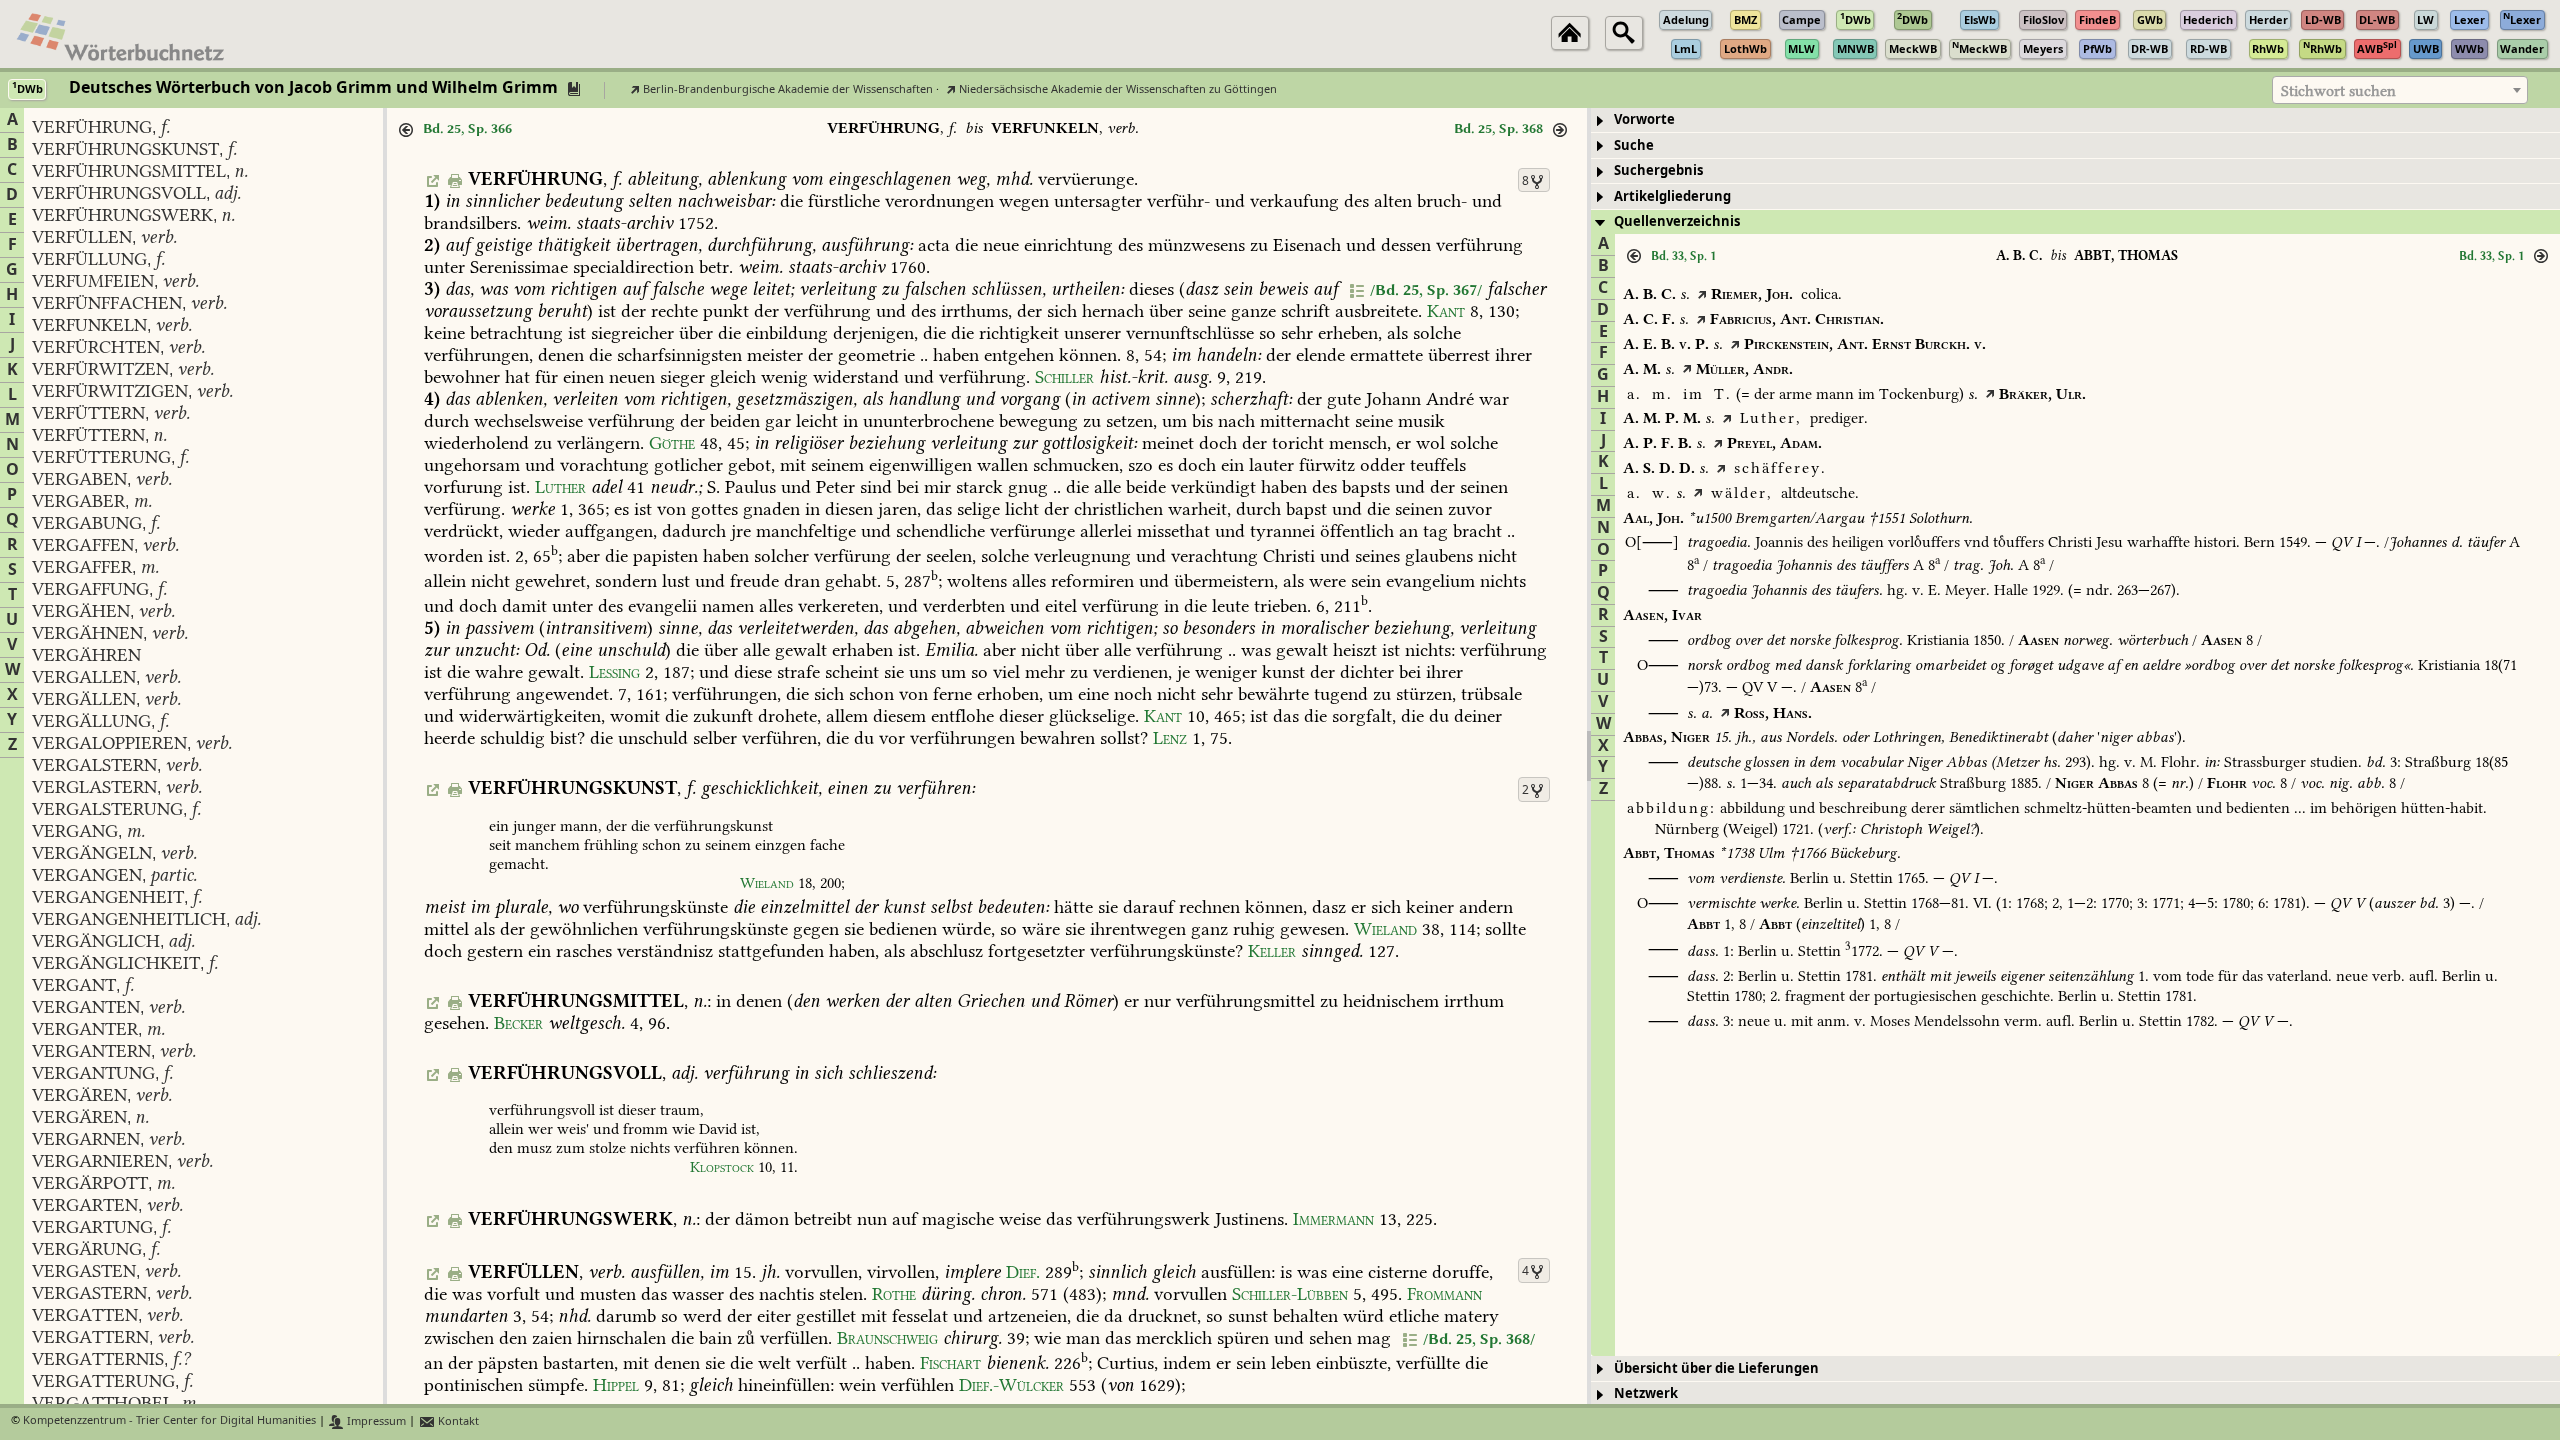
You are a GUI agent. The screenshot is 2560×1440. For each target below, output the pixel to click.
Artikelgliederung (1672, 196)
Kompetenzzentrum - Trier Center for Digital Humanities (169, 1421)
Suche (1634, 145)
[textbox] (2400, 91)
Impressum (375, 1421)
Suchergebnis (1658, 170)
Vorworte (1644, 119)
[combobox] (2400, 90)
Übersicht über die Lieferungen (1716, 1368)
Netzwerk (1646, 1393)
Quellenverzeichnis (1677, 221)
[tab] (2075, 120)
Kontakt (457, 1421)
